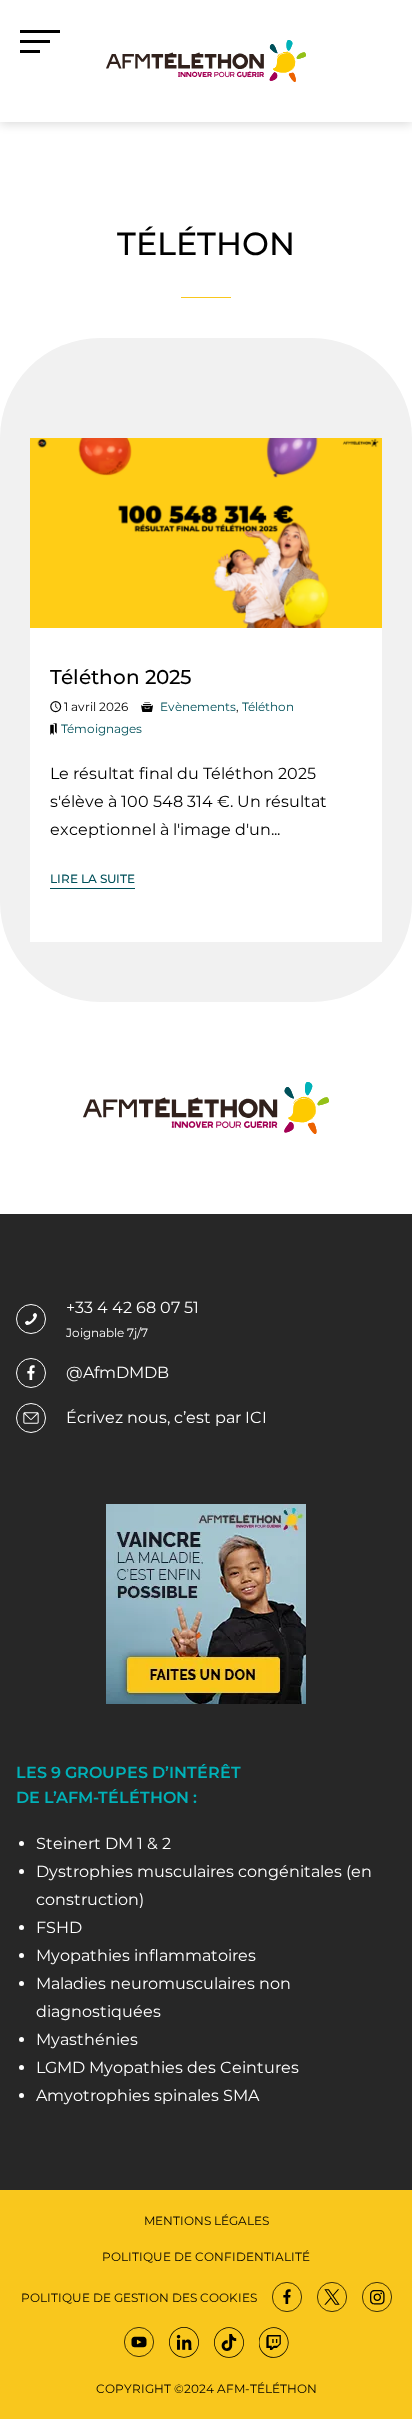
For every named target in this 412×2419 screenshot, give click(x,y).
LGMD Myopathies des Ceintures (167, 2067)
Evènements (198, 706)
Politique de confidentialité (206, 2256)
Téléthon (268, 706)
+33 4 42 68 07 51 (132, 1307)
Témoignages (101, 728)
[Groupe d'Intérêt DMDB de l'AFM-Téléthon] (206, 59)
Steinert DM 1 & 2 (103, 1843)
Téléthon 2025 (120, 677)
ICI (256, 1417)
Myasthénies (87, 2039)
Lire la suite (92, 878)
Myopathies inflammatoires (146, 1955)
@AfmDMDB (117, 1372)
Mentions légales (206, 2220)
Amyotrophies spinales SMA (147, 2095)
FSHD (59, 1927)
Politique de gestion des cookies (139, 2297)
